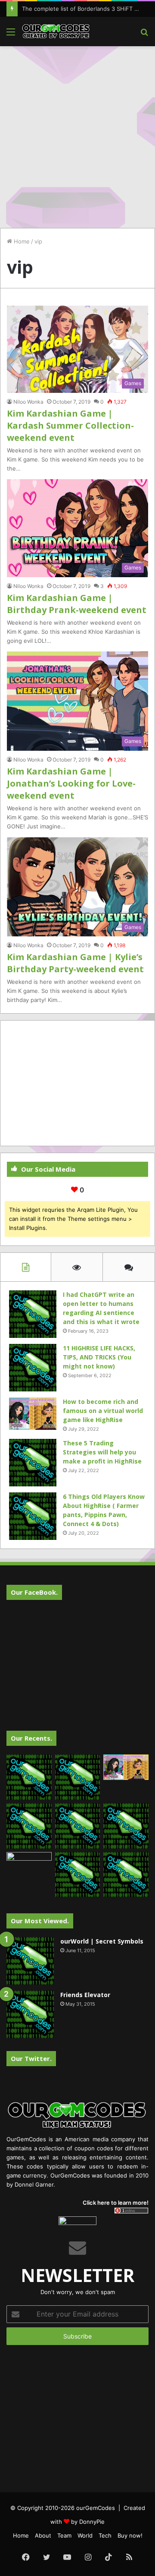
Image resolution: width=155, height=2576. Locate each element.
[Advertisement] (77, 133)
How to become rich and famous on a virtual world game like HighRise (103, 1411)
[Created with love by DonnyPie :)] (56, 32)
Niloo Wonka (28, 402)
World (85, 2535)
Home (21, 241)
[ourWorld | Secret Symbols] (30, 1961)
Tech (105, 2535)
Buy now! (130, 2535)
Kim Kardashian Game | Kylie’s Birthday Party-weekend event (75, 963)
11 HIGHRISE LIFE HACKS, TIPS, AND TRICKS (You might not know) (99, 1357)
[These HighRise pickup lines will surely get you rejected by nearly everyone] (29, 1865)
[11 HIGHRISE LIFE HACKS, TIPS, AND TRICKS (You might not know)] (33, 1368)
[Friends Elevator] (30, 2014)
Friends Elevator (85, 1995)
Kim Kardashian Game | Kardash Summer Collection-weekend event (70, 425)
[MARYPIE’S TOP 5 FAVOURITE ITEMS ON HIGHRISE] (126, 1875)
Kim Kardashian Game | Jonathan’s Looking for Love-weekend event (71, 783)
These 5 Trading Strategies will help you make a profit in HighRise (102, 1452)
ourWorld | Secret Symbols (102, 1941)
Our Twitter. (31, 2058)
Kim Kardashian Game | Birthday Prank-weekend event (77, 604)
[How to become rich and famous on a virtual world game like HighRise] (33, 1414)
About (43, 2535)
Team (64, 2535)
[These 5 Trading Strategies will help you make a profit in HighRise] (33, 1463)
